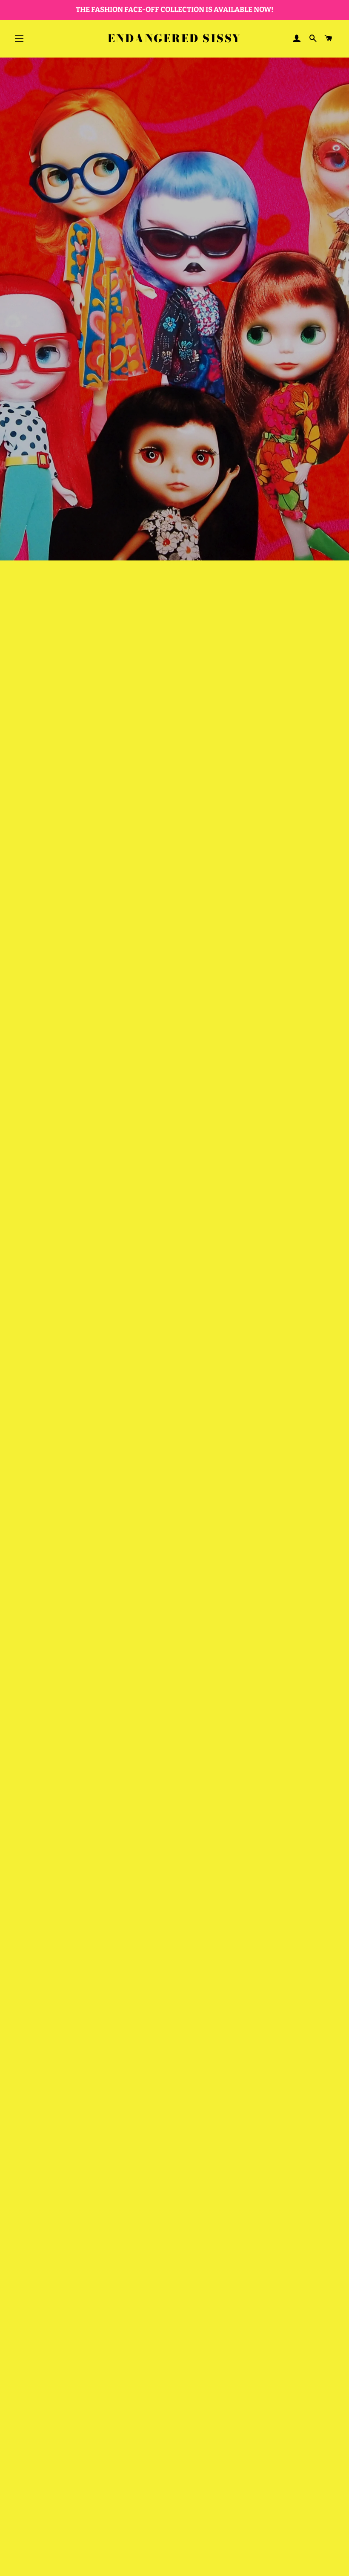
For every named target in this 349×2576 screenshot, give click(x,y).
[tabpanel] (174, 309)
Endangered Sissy (174, 39)
